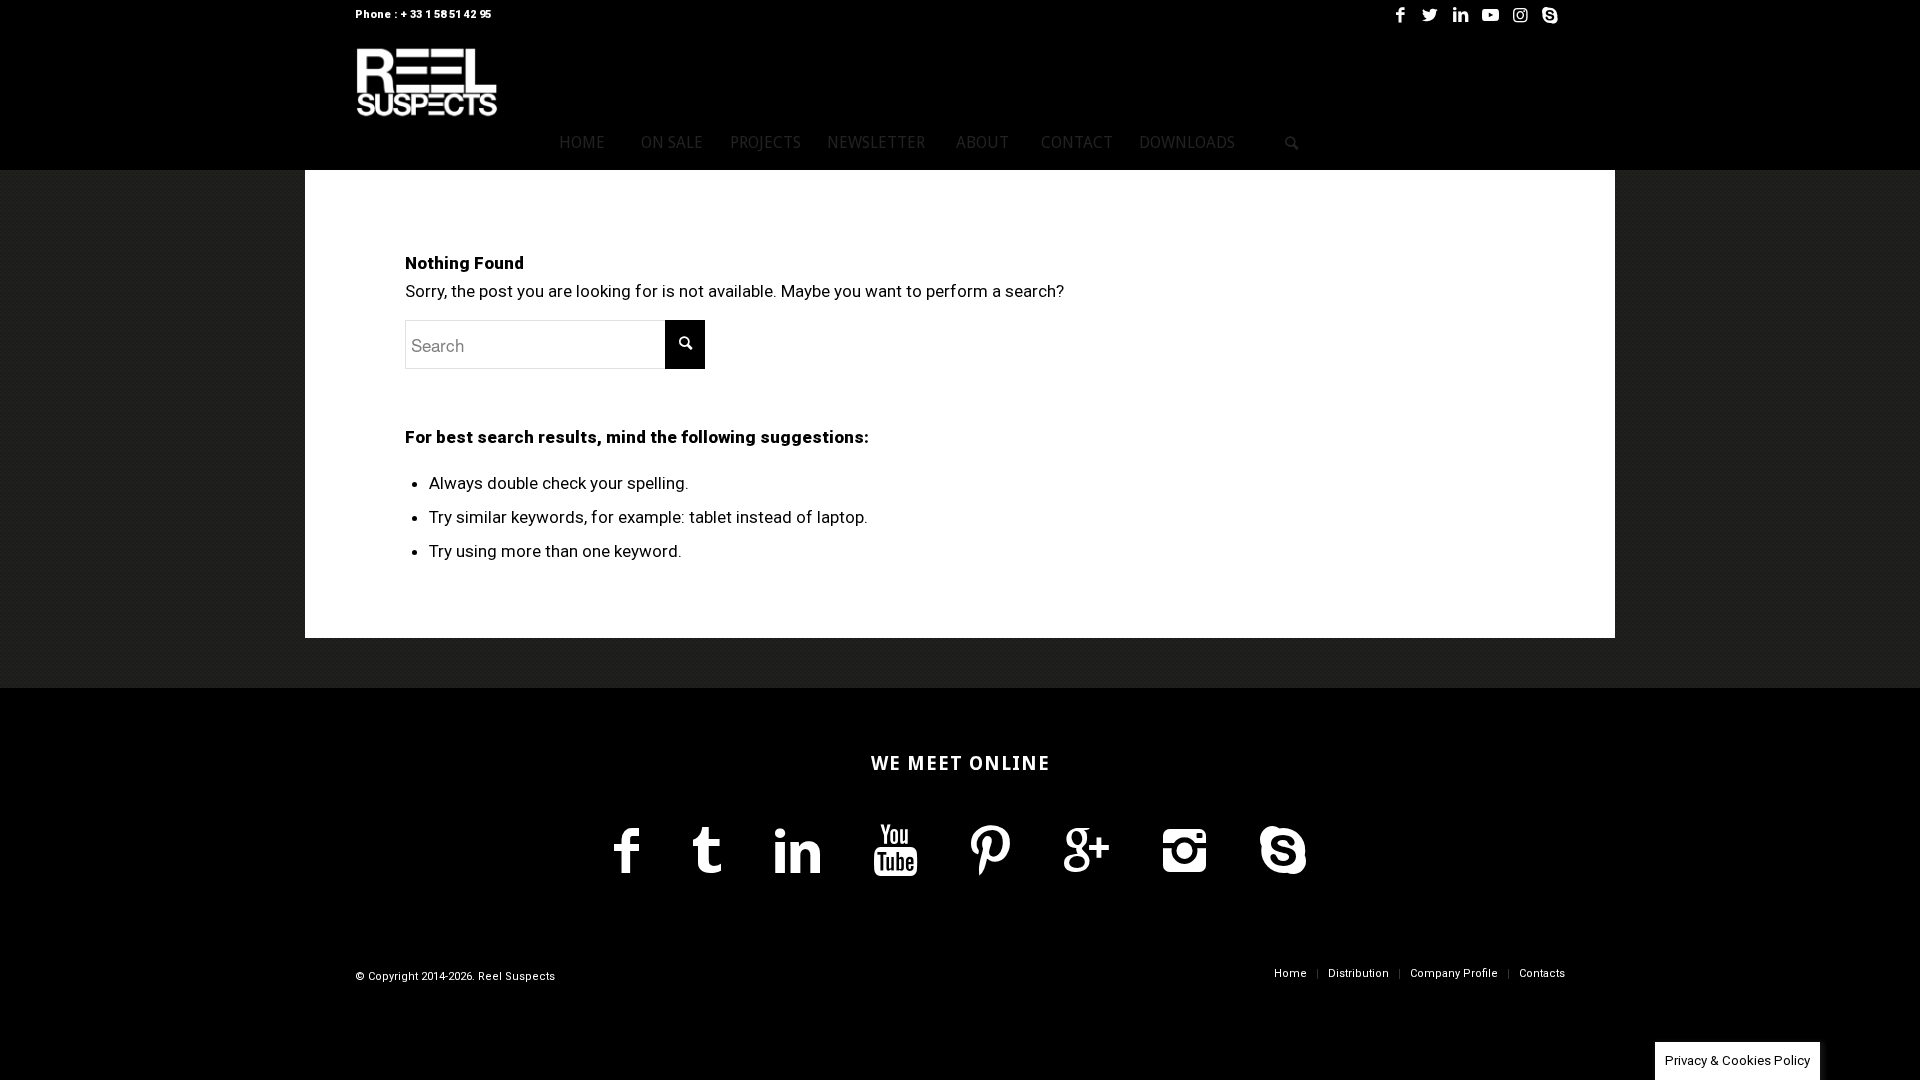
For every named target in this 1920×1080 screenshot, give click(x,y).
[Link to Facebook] (1400, 15)
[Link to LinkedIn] (1460, 15)
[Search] (1292, 143)
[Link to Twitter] (1430, 15)
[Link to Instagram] (1520, 15)
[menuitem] (582, 143)
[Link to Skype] (1550, 15)
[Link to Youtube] (1490, 15)
